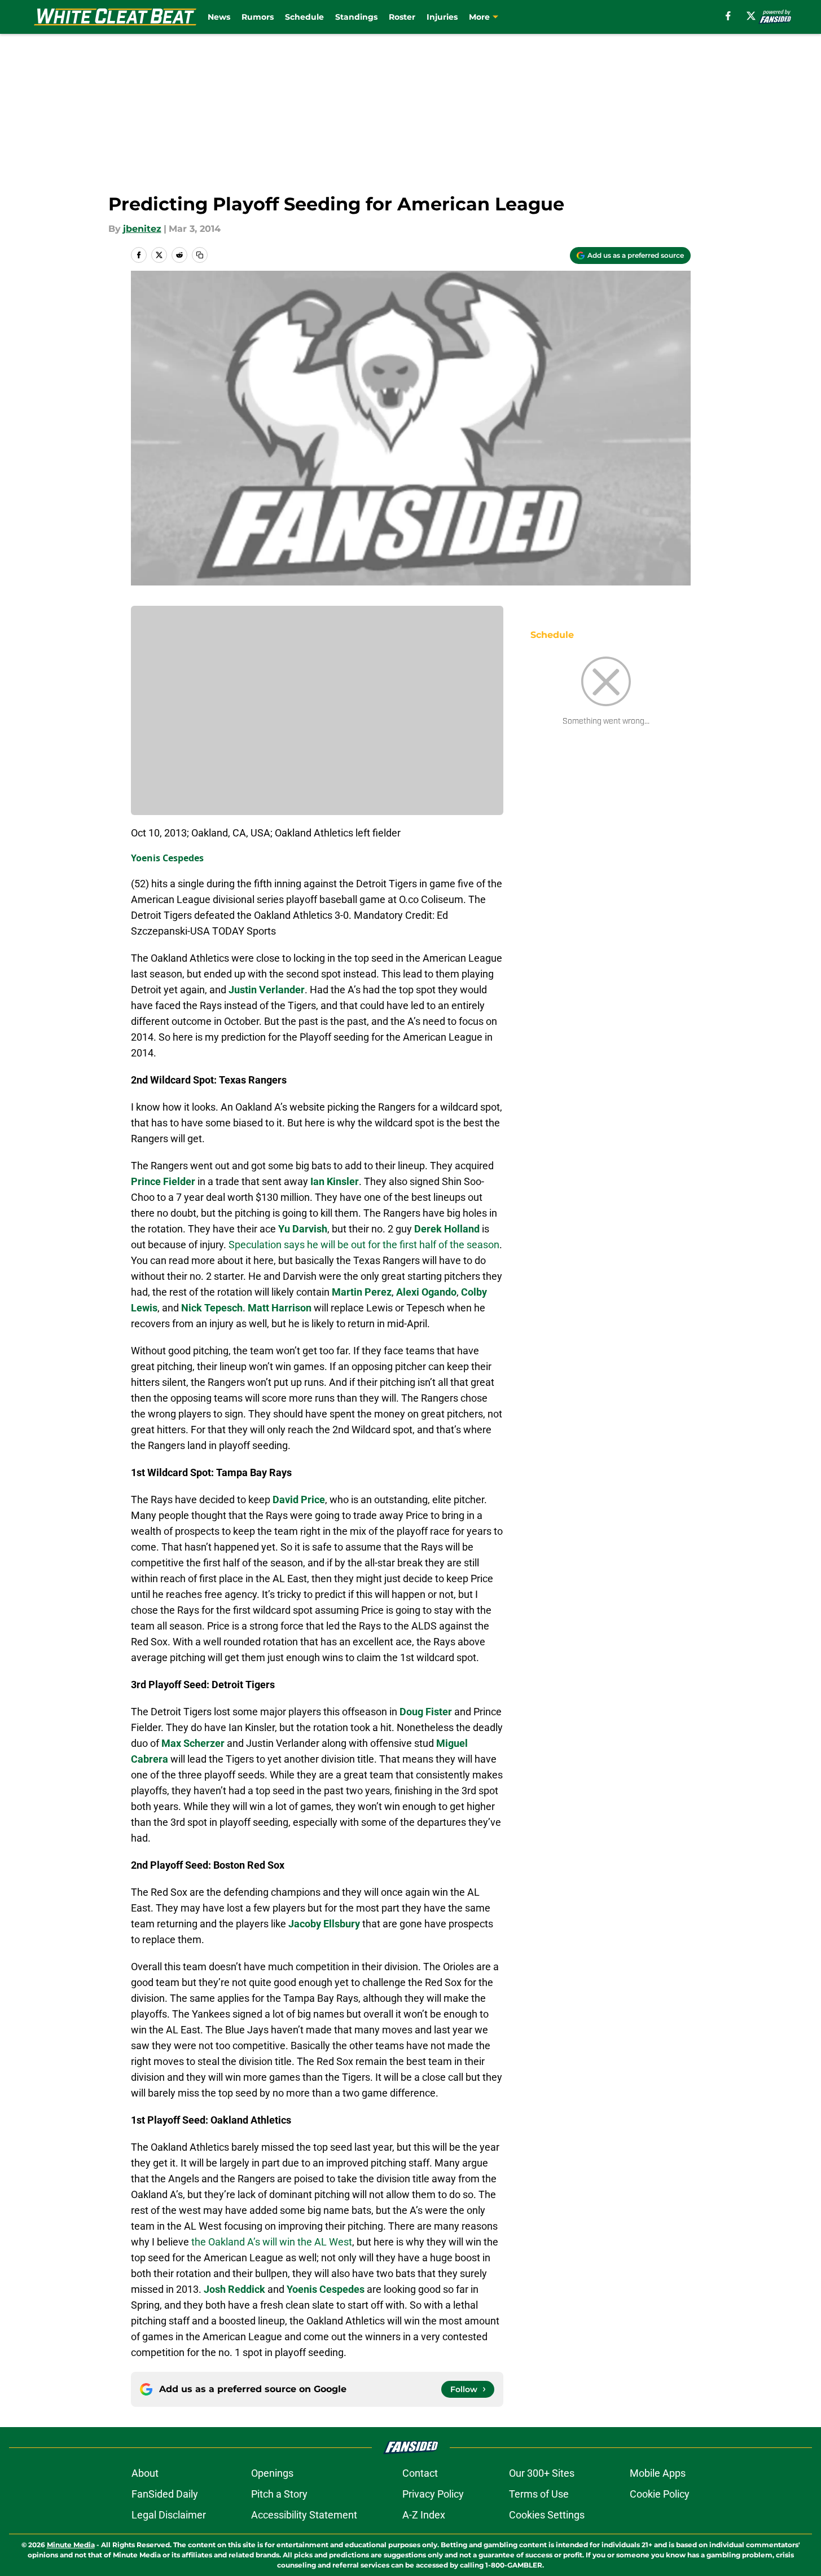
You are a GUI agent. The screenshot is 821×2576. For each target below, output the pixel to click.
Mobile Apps (658, 2473)
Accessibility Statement (304, 2515)
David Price (299, 1500)
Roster (402, 17)
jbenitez (142, 229)
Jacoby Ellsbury (324, 1924)
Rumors (258, 17)
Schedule (304, 17)
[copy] (200, 255)
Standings (356, 17)
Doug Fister (426, 1712)
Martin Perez (362, 1292)
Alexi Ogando (426, 1292)
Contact (420, 2473)
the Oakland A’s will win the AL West (272, 2242)
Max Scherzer (193, 1743)
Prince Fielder (163, 1181)
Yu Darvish (303, 1229)
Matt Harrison (280, 1308)
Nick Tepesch (212, 1308)
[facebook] (728, 16)
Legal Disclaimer (169, 2515)
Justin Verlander (267, 990)
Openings (272, 2473)
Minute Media (71, 2545)
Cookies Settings (547, 2515)
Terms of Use (539, 2494)
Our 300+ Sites (542, 2473)
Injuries (442, 17)
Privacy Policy (433, 2494)
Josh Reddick (234, 2289)
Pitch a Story (279, 2494)
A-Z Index (424, 2515)
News (219, 17)
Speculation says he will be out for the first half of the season (364, 1245)
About (145, 2473)
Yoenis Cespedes (167, 858)
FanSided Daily (165, 2494)
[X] (751, 16)
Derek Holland (447, 1229)
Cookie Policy (660, 2494)
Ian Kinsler (335, 1181)
